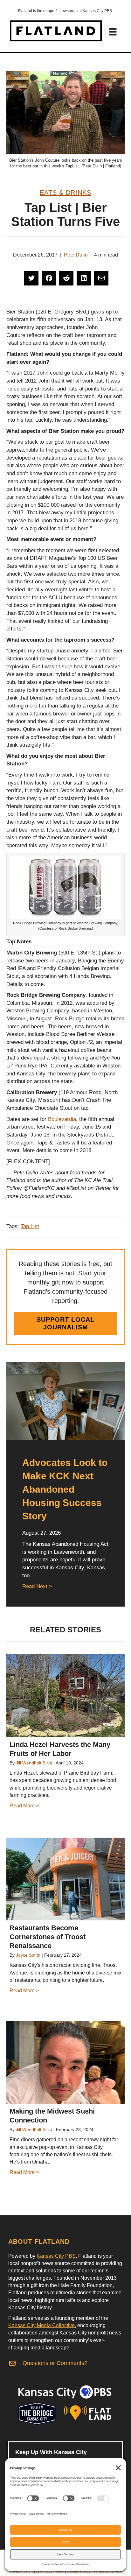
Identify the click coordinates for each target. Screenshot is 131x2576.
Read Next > (37, 1586)
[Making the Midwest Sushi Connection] (65, 2062)
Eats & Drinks (65, 193)
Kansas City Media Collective (41, 2325)
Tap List (30, 1226)
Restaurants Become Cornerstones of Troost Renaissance (48, 1937)
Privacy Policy (52, 2571)
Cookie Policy (79, 2571)
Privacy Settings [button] (23, 2571)
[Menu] (113, 32)
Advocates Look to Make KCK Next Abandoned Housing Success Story (65, 1489)
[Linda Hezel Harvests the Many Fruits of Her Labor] (65, 1696)
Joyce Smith (28, 1955)
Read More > (24, 1806)
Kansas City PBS (56, 2256)
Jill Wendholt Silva (34, 1763)
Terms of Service (108, 2571)
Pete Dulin (76, 255)
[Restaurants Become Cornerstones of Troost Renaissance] (65, 1879)
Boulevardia (62, 1119)
